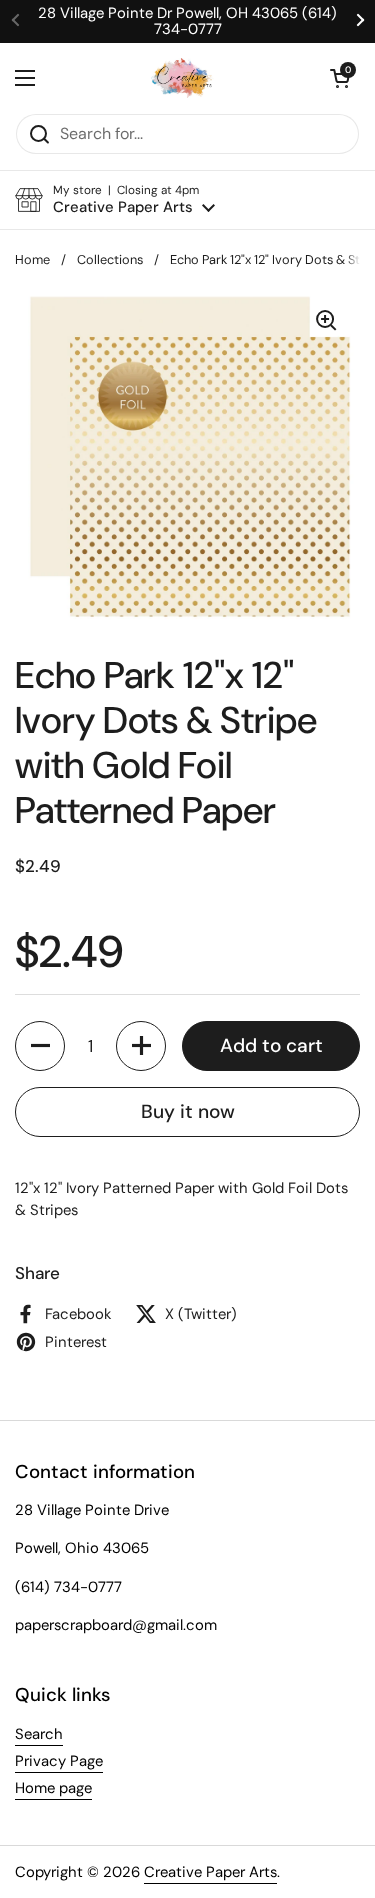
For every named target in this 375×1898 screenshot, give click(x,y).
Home (32, 259)
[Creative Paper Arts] (182, 78)
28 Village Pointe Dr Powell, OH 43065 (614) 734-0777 (187, 21)
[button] (340, 78)
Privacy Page (59, 1761)
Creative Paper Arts (210, 1872)
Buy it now (188, 1111)
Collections (110, 259)
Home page (53, 1788)
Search (39, 1734)
